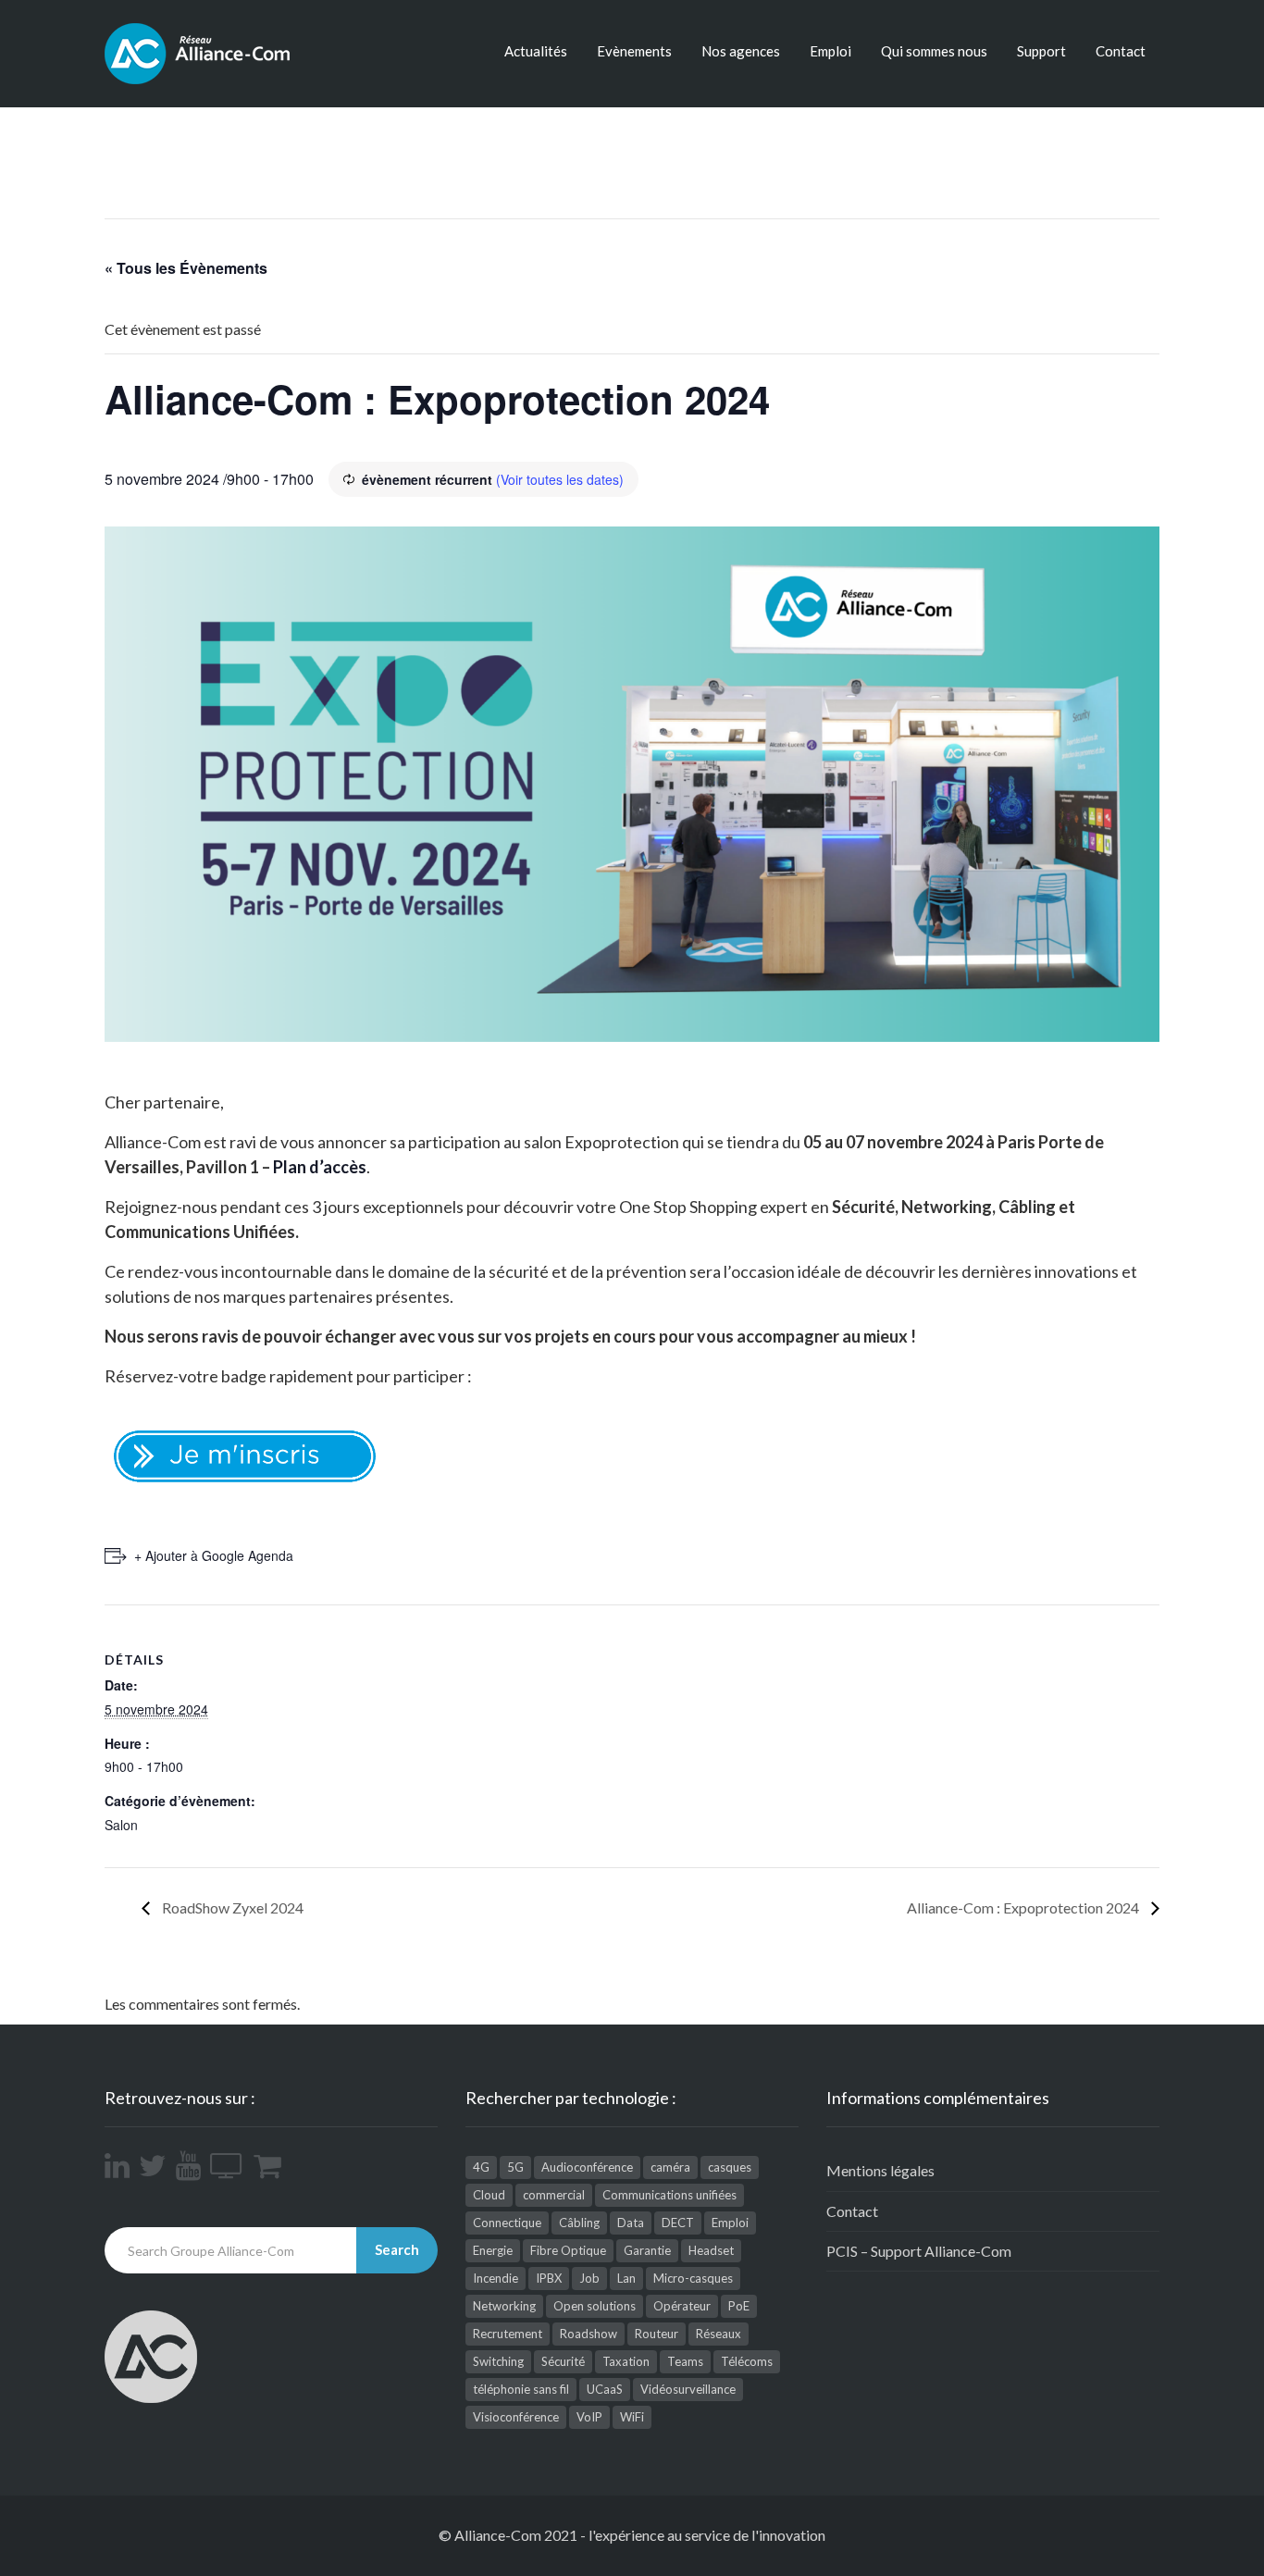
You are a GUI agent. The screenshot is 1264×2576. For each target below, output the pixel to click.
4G (481, 2167)
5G (515, 2167)
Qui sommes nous (934, 51)
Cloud (489, 2195)
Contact (1121, 51)
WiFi (632, 2417)
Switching (498, 2361)
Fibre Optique (568, 2250)
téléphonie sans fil (521, 2389)
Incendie (496, 2278)
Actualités (536, 51)
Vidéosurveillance (688, 2389)
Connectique (507, 2223)
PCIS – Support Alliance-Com (919, 2251)
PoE (739, 2306)
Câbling (579, 2223)
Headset (711, 2250)
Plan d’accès (320, 1167)
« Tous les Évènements (186, 268)
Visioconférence (516, 2417)
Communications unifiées (669, 2195)
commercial (554, 2195)
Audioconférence (587, 2167)
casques (730, 2167)
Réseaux (719, 2334)
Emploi (830, 51)
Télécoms (747, 2361)
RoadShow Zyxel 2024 (231, 1907)
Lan (626, 2278)
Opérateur (682, 2306)
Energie (493, 2250)
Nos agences (741, 51)
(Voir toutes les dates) (560, 479)
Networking (504, 2306)
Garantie (647, 2250)
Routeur (657, 2334)
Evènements (634, 51)
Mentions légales (880, 2170)
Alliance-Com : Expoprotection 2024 (1024, 1907)
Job (589, 2278)
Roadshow (589, 2334)
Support (1041, 51)
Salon (121, 1825)
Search (397, 2249)
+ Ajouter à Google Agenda (214, 1555)
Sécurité (563, 2361)
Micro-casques (693, 2278)
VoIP (589, 2417)
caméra (670, 2167)
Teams (685, 2361)
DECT (678, 2223)
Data (631, 2223)
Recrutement (508, 2334)
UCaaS (605, 2389)
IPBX (549, 2278)
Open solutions (595, 2306)
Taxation (626, 2361)
